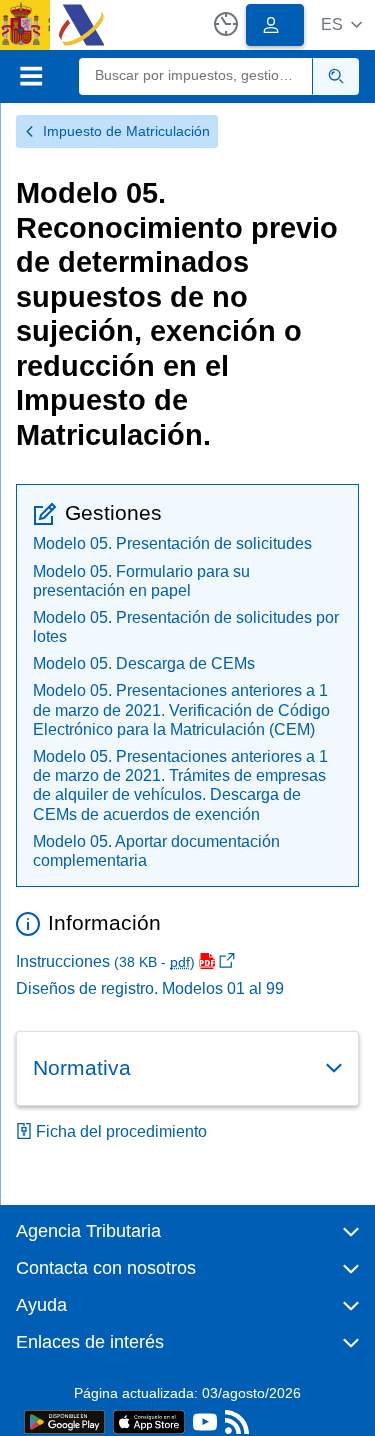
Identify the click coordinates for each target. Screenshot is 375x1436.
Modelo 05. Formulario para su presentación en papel (141, 581)
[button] (341, 24)
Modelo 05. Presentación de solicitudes (172, 543)
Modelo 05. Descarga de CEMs (144, 663)
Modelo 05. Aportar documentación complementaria (156, 851)
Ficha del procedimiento (121, 1131)
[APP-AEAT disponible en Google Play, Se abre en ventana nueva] (64, 1420)
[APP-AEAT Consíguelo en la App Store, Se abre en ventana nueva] (149, 1420)
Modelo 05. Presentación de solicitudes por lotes (186, 627)
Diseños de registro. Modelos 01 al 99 (150, 988)
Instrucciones (105, 961)
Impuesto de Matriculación (126, 131)
